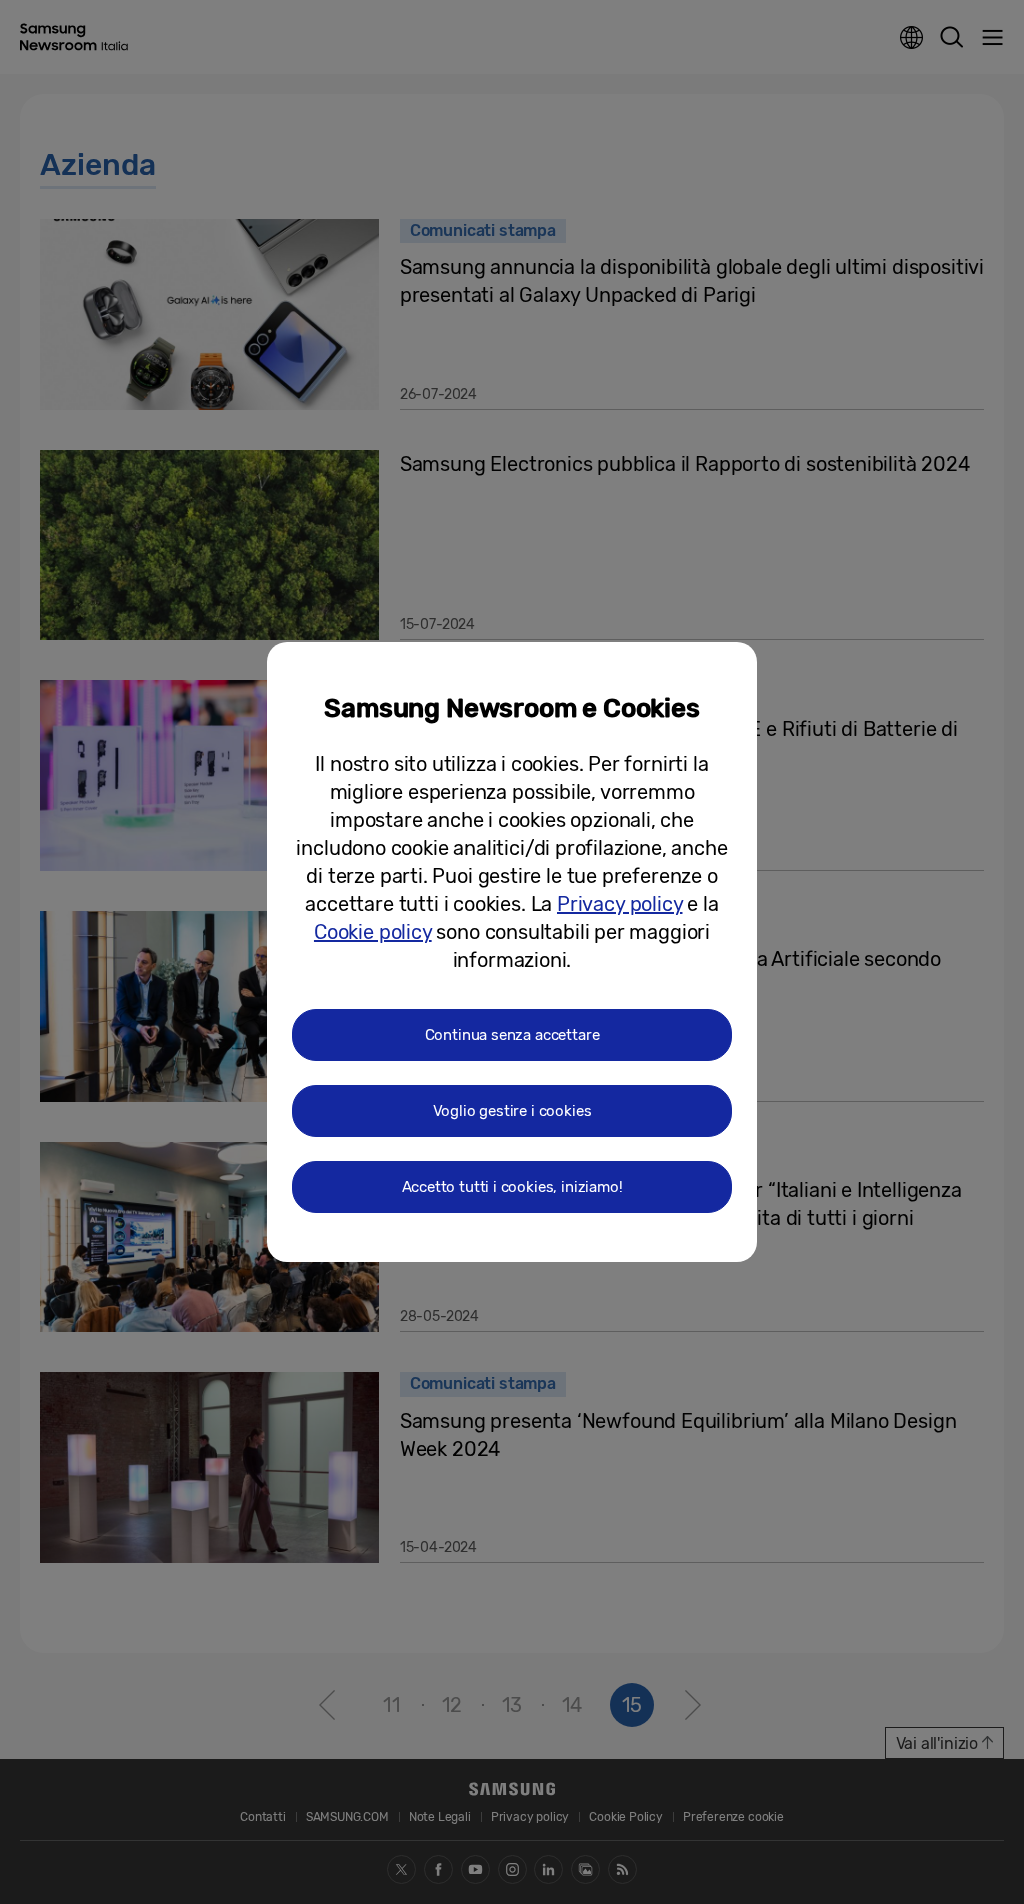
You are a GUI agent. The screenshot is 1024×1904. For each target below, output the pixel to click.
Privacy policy (619, 904)
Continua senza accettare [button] (512, 1035)
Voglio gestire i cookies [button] (512, 1111)
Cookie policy (373, 932)
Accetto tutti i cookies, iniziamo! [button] (512, 1187)
